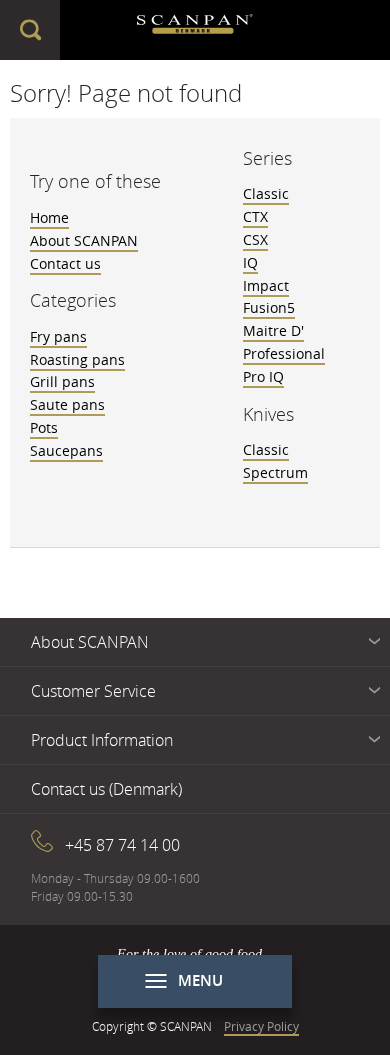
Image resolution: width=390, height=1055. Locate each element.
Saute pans (67, 404)
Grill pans (62, 381)
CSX (255, 239)
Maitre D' (273, 330)
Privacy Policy (261, 1026)
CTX (255, 216)
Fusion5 (269, 307)
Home (49, 217)
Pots (44, 427)
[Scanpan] (195, 30)
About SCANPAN (84, 240)
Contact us (65, 263)
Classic (266, 193)
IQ (250, 262)
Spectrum (275, 472)
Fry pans (58, 336)
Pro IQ (263, 376)
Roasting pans (77, 359)
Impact (266, 285)
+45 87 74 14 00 (122, 845)
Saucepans (66, 450)
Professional (284, 353)
